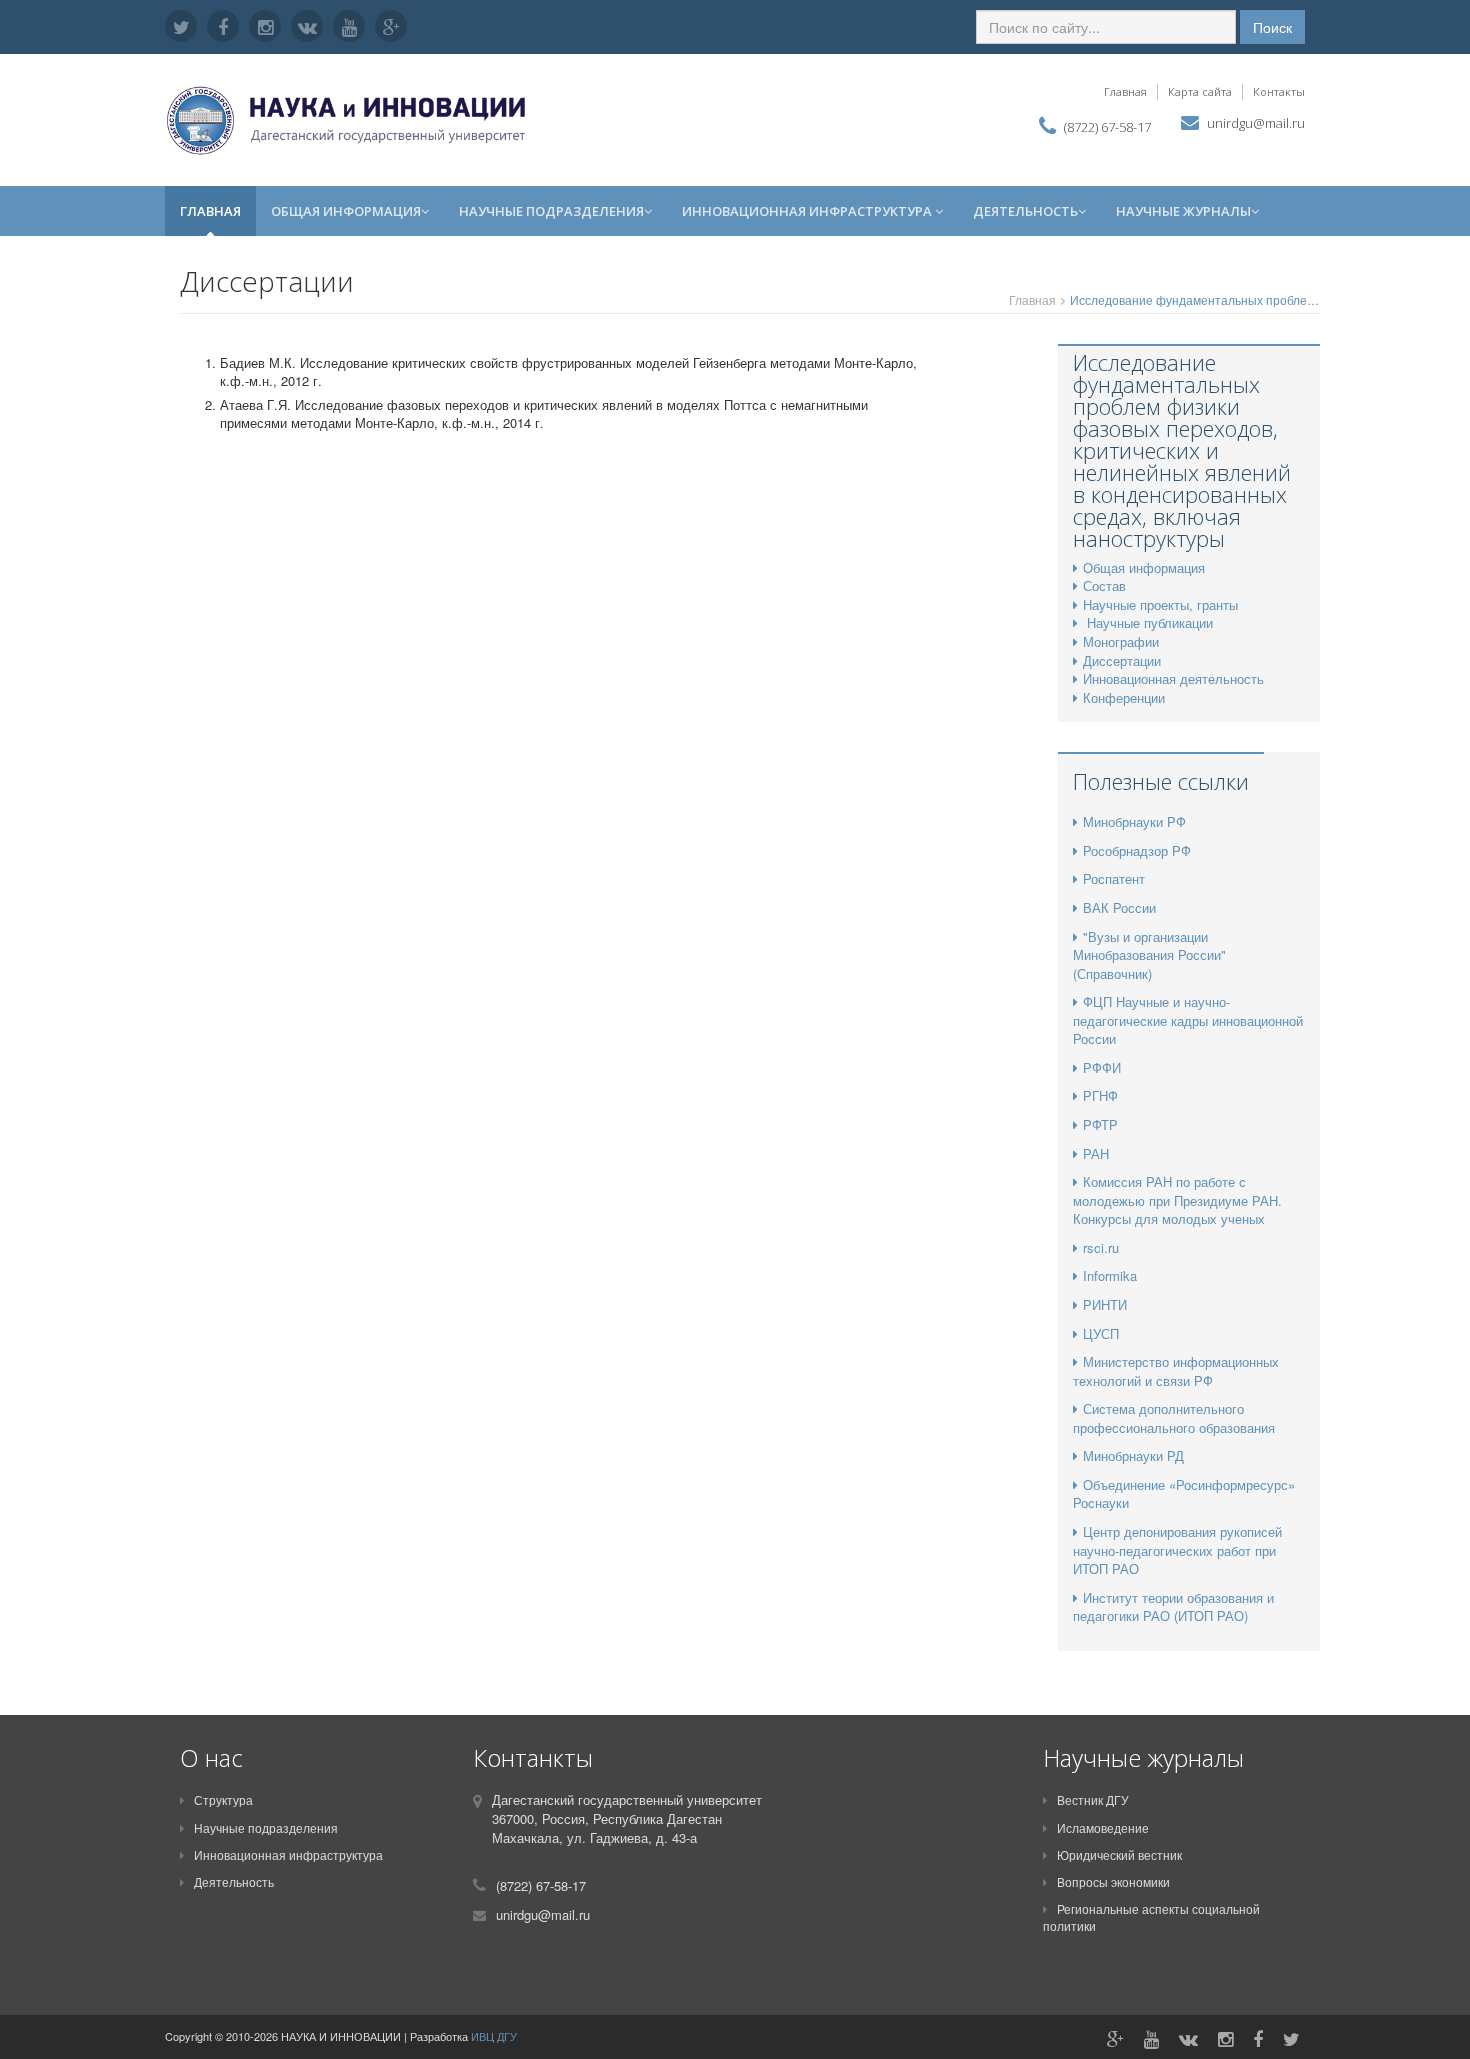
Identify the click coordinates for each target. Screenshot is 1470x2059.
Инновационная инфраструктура (808, 211)
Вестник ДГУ (1093, 1799)
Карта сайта (1200, 91)
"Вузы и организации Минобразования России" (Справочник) (1149, 955)
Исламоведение (1103, 1827)
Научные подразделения (551, 211)
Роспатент (1114, 878)
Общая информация (346, 211)
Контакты (1279, 91)
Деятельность (1025, 211)
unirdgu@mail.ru (1256, 123)
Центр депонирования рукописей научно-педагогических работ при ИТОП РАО (1177, 1550)
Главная (1125, 91)
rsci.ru (1101, 1247)
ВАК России (1119, 907)
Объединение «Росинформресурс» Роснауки (1184, 1494)
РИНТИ (1105, 1304)
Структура (223, 1799)
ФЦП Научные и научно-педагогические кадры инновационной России (1188, 1020)
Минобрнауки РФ (1134, 821)
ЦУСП (1101, 1333)
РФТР (1100, 1124)
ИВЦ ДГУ (494, 2036)
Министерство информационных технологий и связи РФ (1176, 1371)
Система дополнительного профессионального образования (1174, 1418)
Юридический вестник (1119, 1854)
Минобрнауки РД (1133, 1455)
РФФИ (1102, 1067)
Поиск (1272, 27)
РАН (1096, 1153)
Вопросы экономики (1113, 1881)
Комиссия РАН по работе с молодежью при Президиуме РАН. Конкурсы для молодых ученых (1177, 1200)
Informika (1110, 1275)
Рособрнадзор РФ (1137, 850)
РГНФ (1100, 1095)
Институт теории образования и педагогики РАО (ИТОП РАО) (1173, 1607)
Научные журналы (1183, 211)
